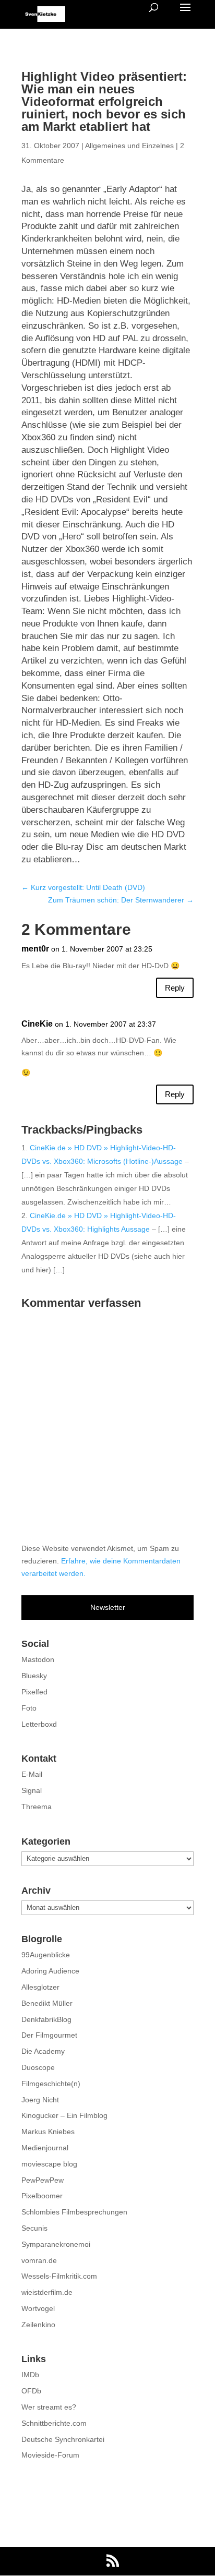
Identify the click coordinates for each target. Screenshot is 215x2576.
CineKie (37, 1024)
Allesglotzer (40, 1987)
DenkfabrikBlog (46, 2019)
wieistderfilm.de (47, 2292)
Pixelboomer (42, 2196)
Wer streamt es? (49, 2407)
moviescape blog (49, 2164)
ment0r (35, 949)
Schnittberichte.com (54, 2423)
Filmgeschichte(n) (51, 2084)
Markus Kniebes (48, 2132)
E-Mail (32, 1774)
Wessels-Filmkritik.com (59, 2276)
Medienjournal (45, 2148)
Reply (175, 988)
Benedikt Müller (47, 2003)
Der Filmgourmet (49, 2035)
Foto (29, 1708)
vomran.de (39, 2260)
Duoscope (38, 2067)
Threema (37, 1807)
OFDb (31, 2391)
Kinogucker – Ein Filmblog (64, 2115)
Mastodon (38, 1659)
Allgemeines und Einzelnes (129, 146)
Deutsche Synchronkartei (63, 2439)
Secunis (34, 2228)
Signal (32, 1790)
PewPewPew (43, 2180)
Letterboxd (39, 1724)
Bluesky (34, 1676)
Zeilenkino (38, 2325)
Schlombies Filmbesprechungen (74, 2212)
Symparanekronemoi (56, 2244)
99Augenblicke (46, 1955)
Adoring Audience (50, 1971)
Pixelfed (34, 1692)
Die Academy (43, 2051)
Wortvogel (38, 2308)
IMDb (30, 2375)
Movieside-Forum (50, 2455)
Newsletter (108, 1607)
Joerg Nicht (40, 2100)
